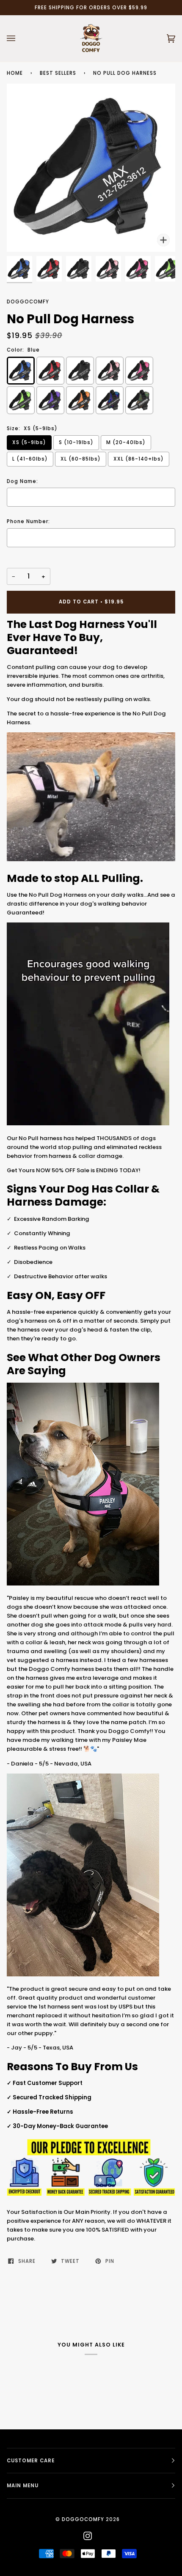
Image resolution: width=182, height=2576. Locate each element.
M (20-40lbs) (126, 442)
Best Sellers (58, 73)
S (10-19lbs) (76, 442)
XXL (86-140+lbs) (139, 459)
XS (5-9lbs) (29, 442)
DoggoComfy (28, 302)
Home (15, 73)
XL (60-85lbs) (81, 459)
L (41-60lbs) (30, 459)
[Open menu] (19, 38)
